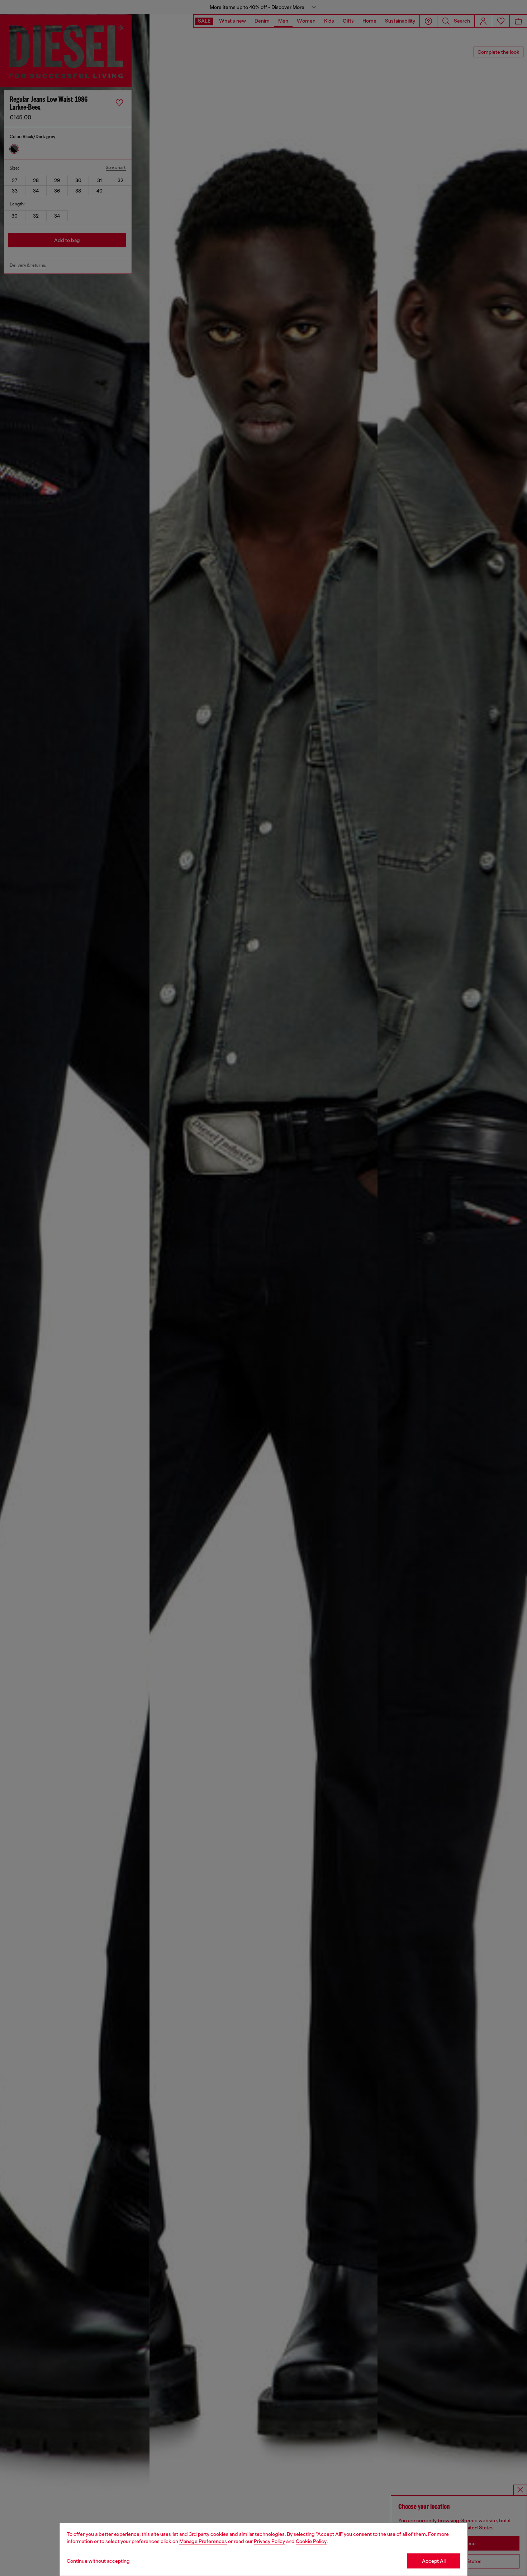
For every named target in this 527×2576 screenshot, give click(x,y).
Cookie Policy (311, 2541)
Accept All (434, 2561)
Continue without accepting (98, 2561)
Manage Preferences (203, 2541)
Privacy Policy (269, 2541)
